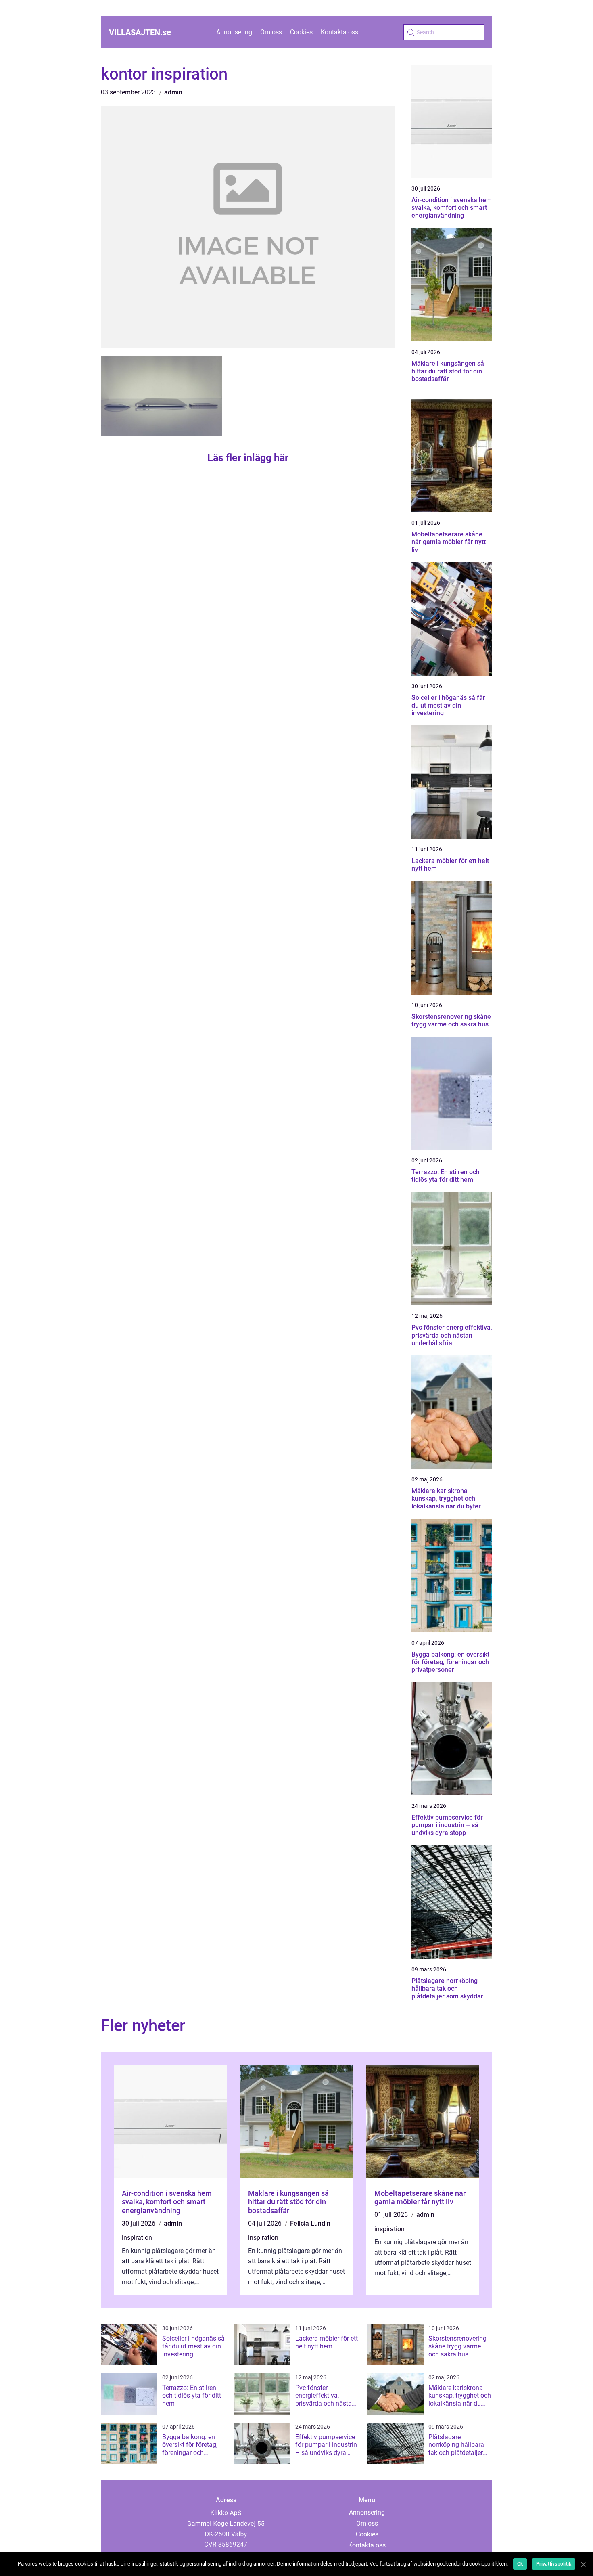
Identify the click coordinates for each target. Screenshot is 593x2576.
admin (173, 92)
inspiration (137, 2238)
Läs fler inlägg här (248, 458)
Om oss (271, 32)
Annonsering (234, 32)
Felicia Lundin (310, 2223)
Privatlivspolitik (554, 2564)
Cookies (301, 32)
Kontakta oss (339, 32)
